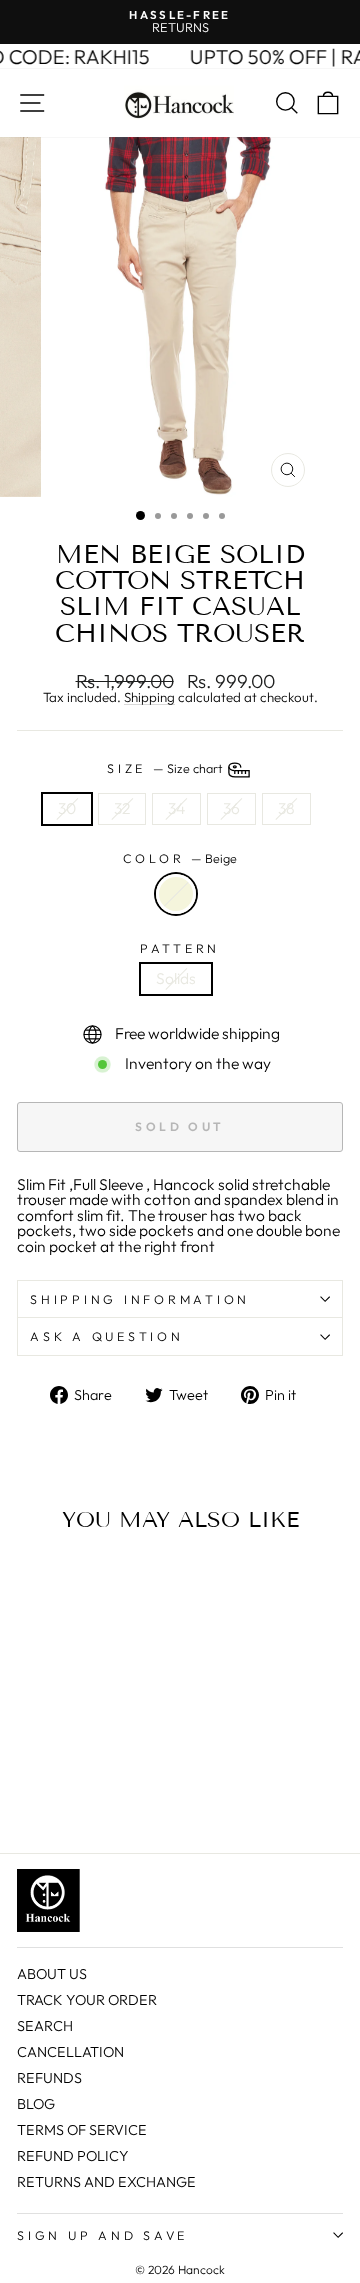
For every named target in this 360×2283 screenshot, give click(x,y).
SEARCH (45, 2026)
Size (166, 768)
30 (67, 808)
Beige (176, 894)
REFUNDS (49, 2078)
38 (286, 808)
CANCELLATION (70, 2052)
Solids (176, 978)
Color (180, 858)
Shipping (149, 698)
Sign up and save (102, 2235)
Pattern (180, 948)
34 (176, 808)
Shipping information (140, 1299)
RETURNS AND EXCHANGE (106, 2182)
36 (231, 808)
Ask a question (107, 1336)
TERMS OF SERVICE (82, 2130)
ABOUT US (52, 1974)
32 (122, 808)
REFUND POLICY (73, 2156)
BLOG (36, 2104)
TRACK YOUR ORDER (87, 2000)
